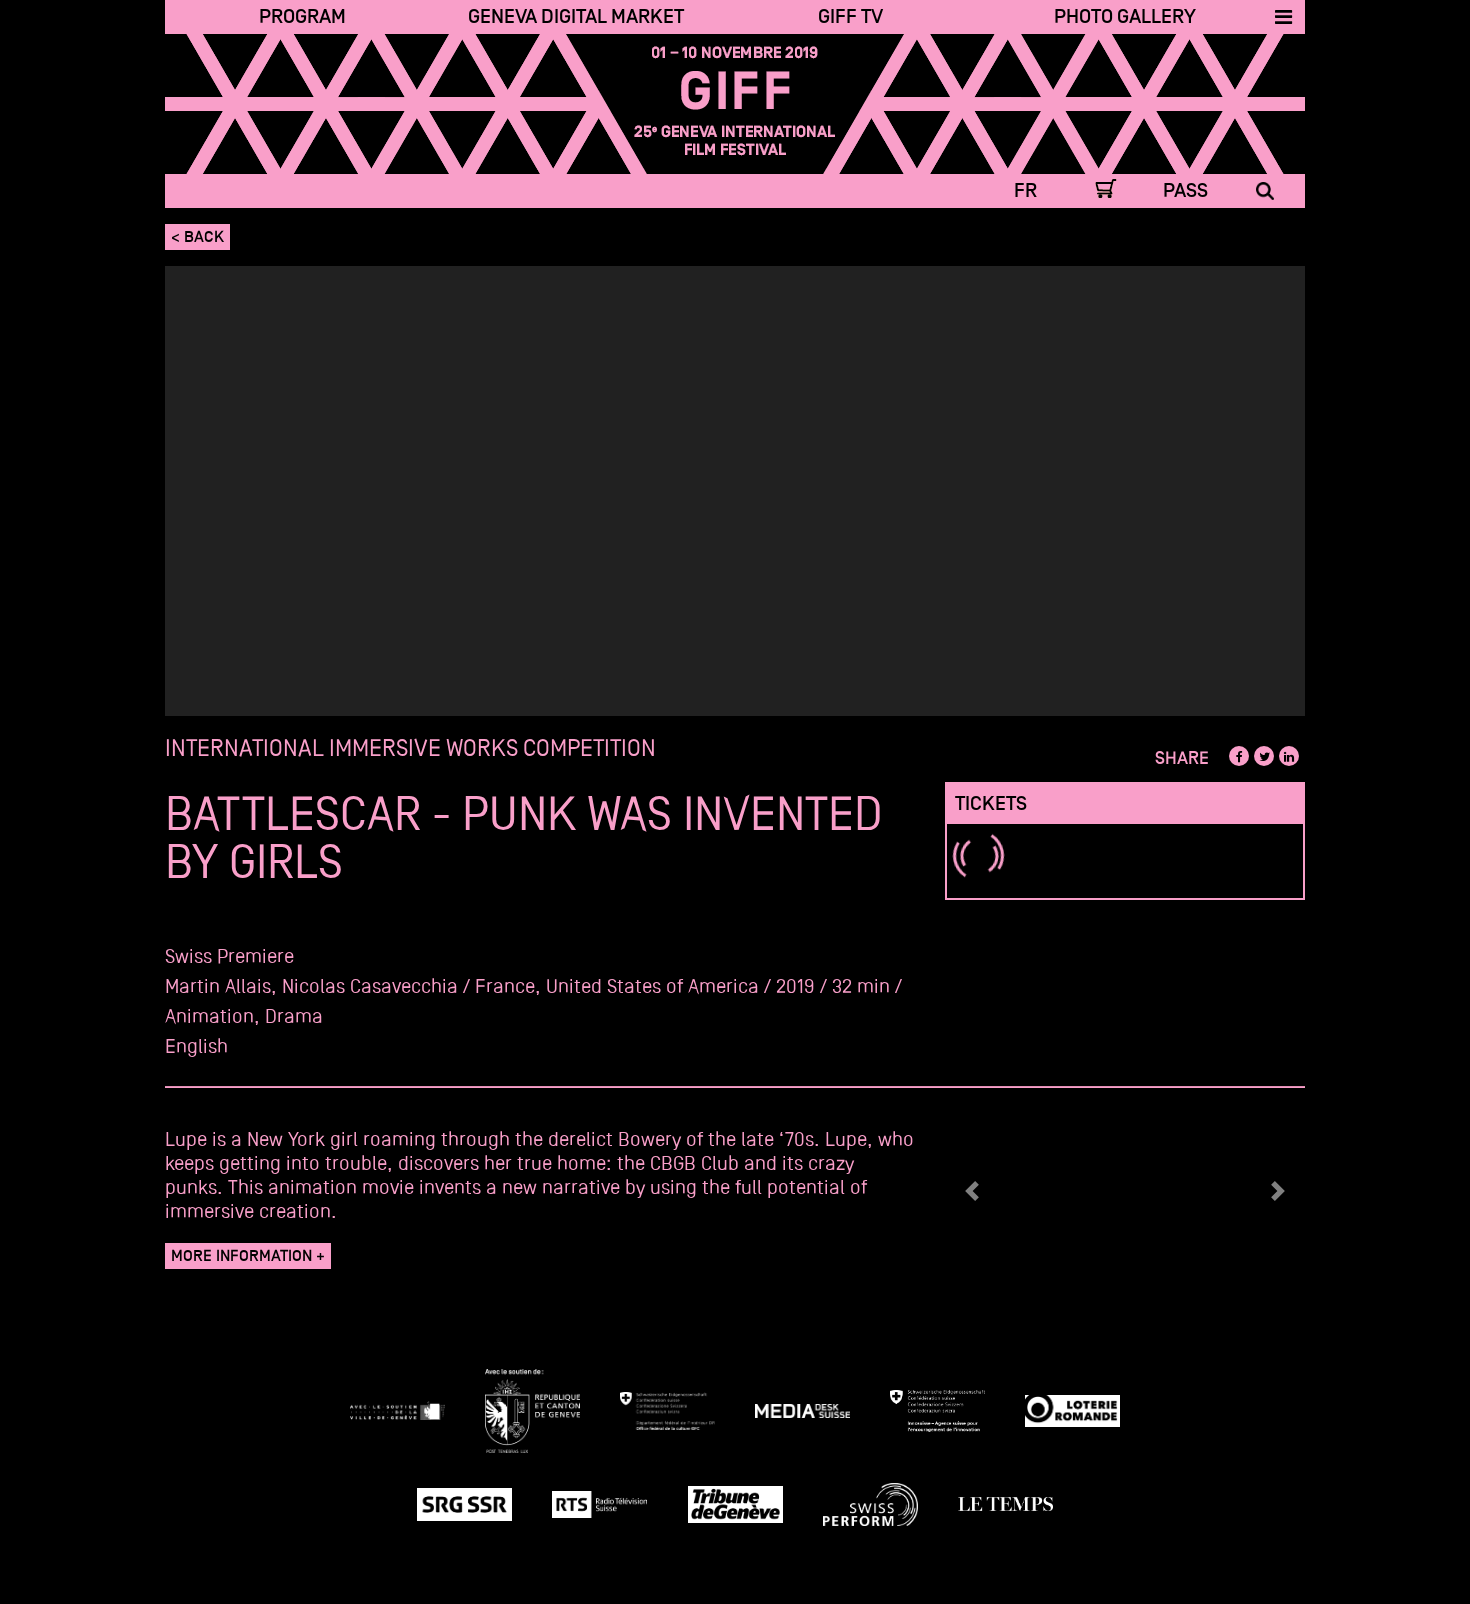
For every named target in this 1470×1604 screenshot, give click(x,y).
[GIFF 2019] (735, 104)
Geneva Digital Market (576, 17)
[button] (972, 1190)
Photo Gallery (1125, 17)
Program (302, 17)
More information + (248, 1256)
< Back (197, 237)
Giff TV (850, 17)
